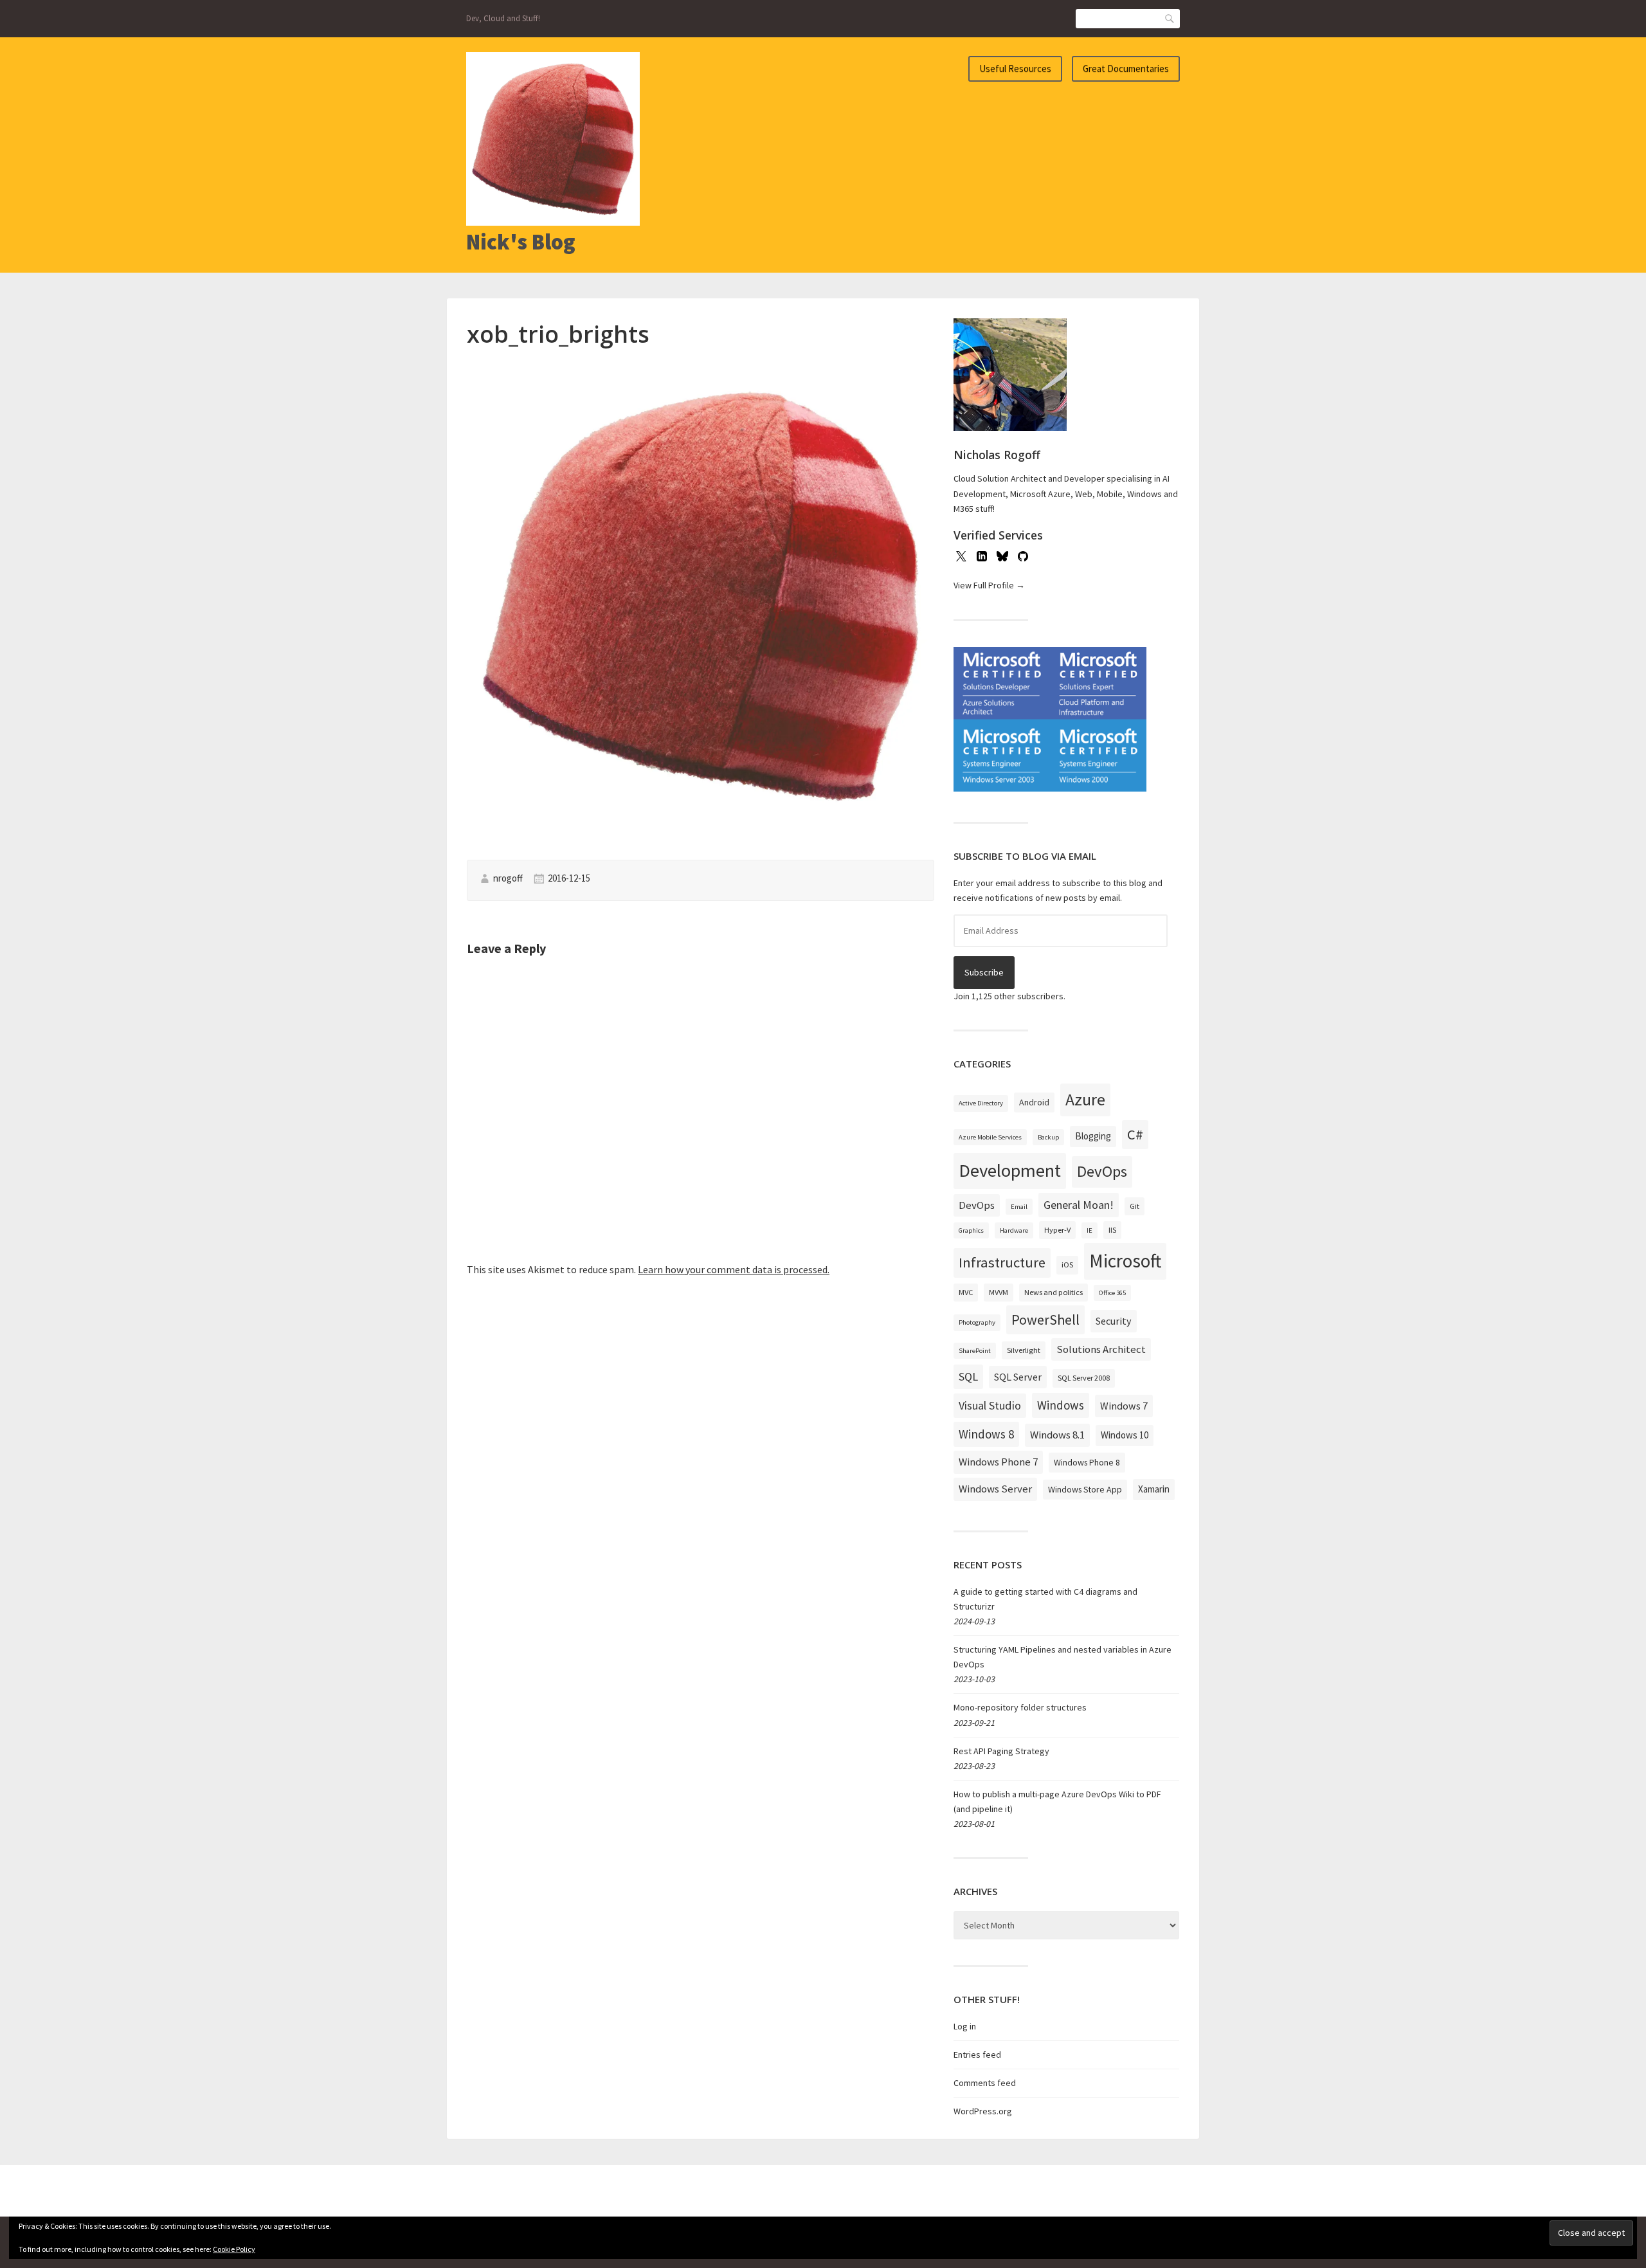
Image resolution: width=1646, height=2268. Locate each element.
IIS (1112, 1230)
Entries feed (977, 2055)
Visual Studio (990, 1405)
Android (1034, 1102)
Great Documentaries (1126, 68)
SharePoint (975, 1351)
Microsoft (1125, 1261)
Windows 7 (1124, 1406)
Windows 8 (986, 1434)
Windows (1061, 1405)
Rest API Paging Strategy (1001, 1751)
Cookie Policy (234, 2249)
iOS (1067, 1265)
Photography (977, 1322)
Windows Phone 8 (1087, 1462)
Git (1135, 1206)
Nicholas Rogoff (997, 455)
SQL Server (1018, 1377)
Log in (965, 2026)
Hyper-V (1057, 1230)
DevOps (1102, 1171)
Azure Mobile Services (990, 1137)
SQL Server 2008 (1084, 1378)
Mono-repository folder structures (1020, 1707)
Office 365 (1112, 1293)
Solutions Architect (1101, 1349)
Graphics (971, 1230)
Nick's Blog (521, 242)
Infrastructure (1002, 1262)
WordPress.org (983, 2111)
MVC (966, 1292)
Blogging (1093, 1136)
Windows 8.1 (1057, 1435)
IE (1090, 1230)
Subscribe (984, 972)
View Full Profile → (989, 585)
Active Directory (981, 1103)
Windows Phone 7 (998, 1462)
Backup (1048, 1137)
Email (1019, 1207)
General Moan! (1079, 1205)
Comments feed (985, 2083)
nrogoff (508, 878)
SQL (968, 1376)
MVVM (999, 1292)
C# (1135, 1134)
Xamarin (1154, 1489)
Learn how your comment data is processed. (734, 1269)
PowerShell (1045, 1320)
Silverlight (1024, 1350)
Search (1170, 18)
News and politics (1054, 1292)
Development (1010, 1170)
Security (1114, 1321)
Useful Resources (1015, 68)
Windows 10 (1125, 1435)
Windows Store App (1085, 1489)
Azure (1085, 1100)
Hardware (1014, 1230)
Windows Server (995, 1489)
